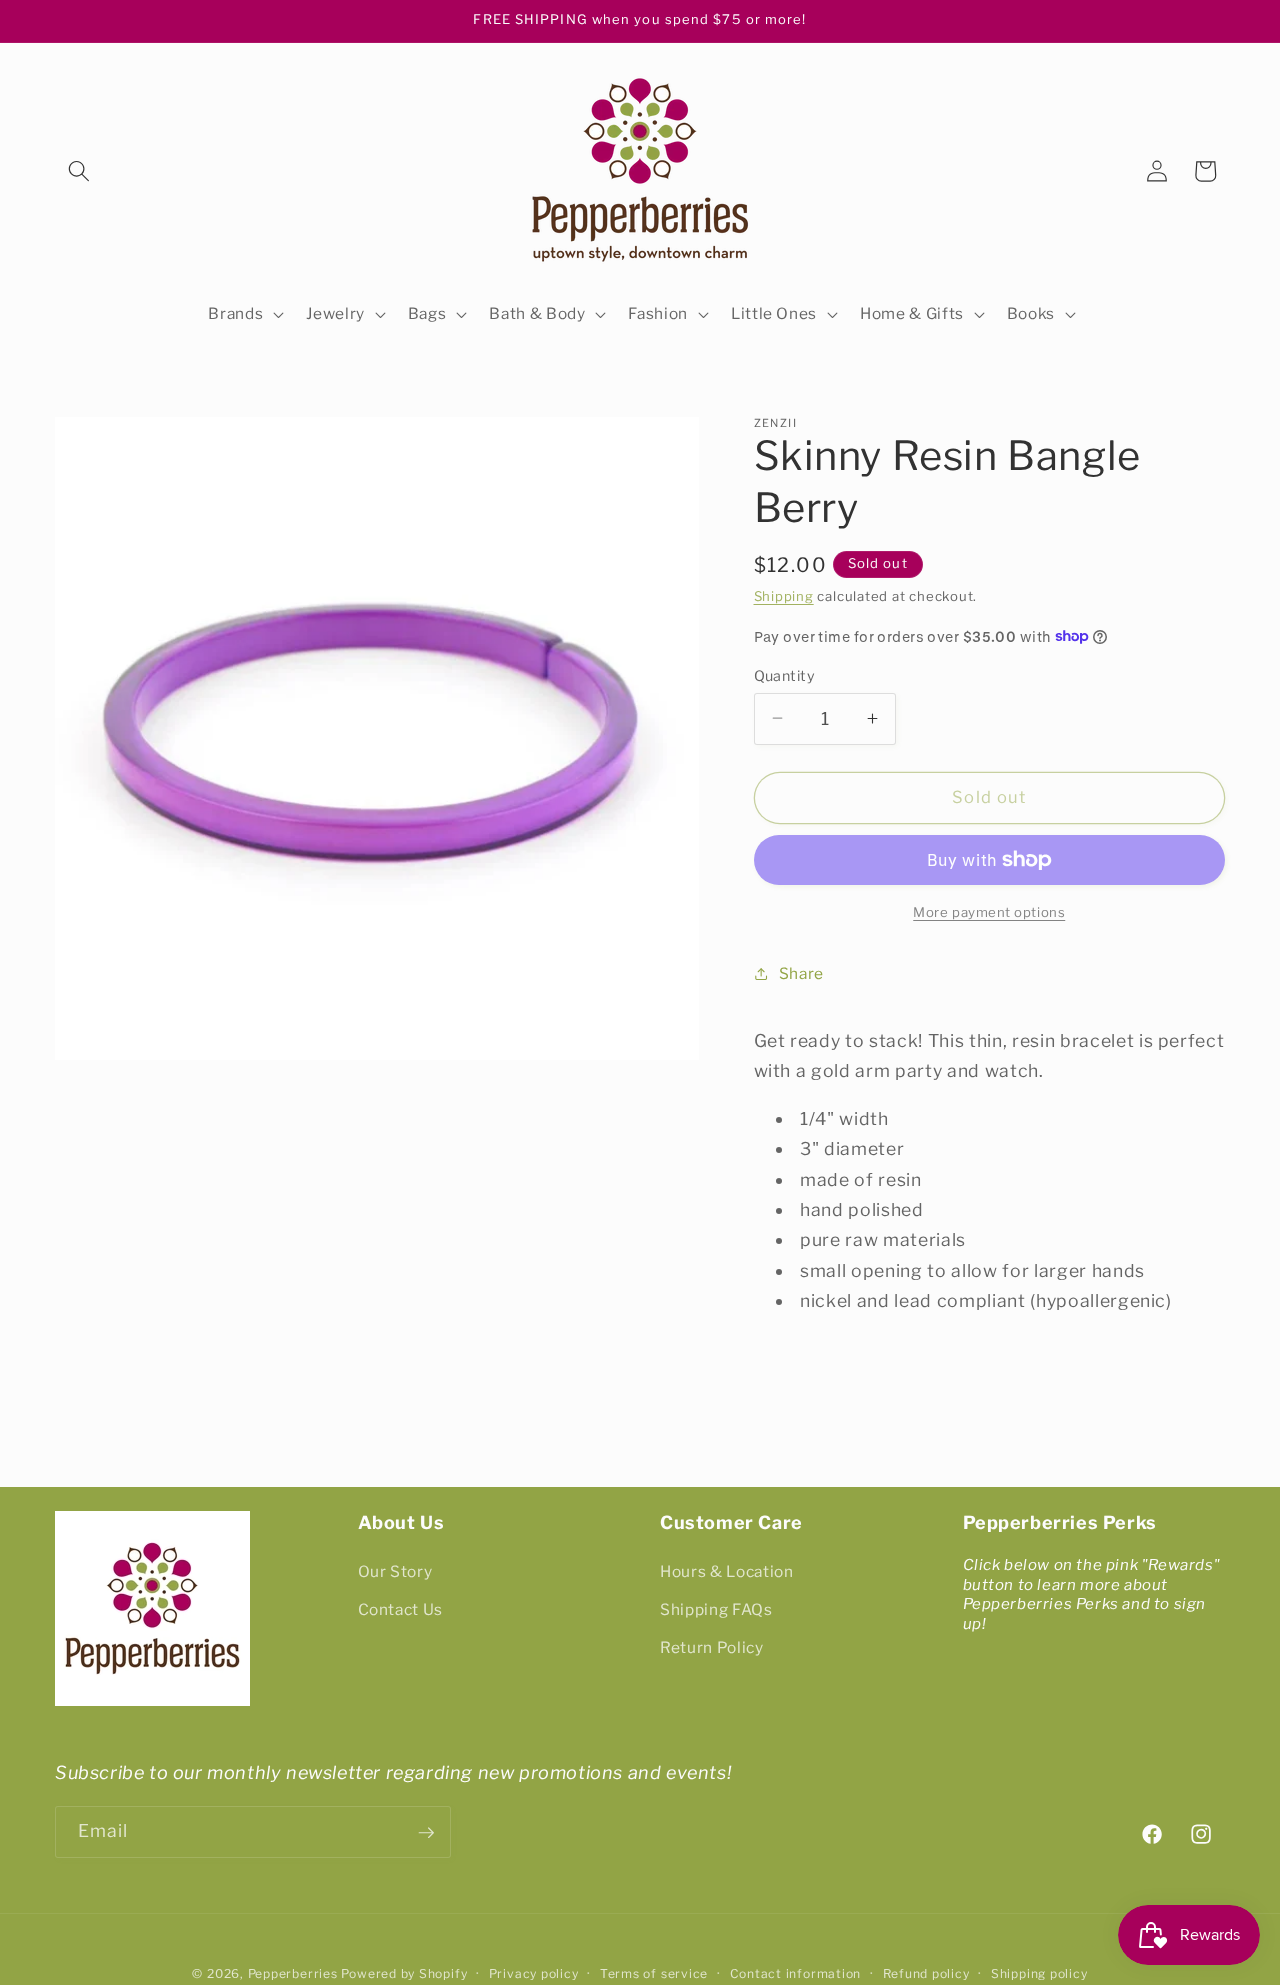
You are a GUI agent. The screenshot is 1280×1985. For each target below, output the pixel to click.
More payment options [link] (989, 911)
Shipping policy (1039, 1974)
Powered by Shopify (404, 1974)
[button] (79, 171)
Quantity (785, 675)
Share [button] (801, 972)
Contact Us (401, 1609)
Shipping (784, 596)
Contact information (796, 1974)
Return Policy (712, 1647)
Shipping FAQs (716, 1609)
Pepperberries (293, 1974)
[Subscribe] (426, 1833)
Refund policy (926, 1974)
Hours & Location (727, 1572)
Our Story (395, 1572)
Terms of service (654, 1974)
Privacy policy (534, 1974)
